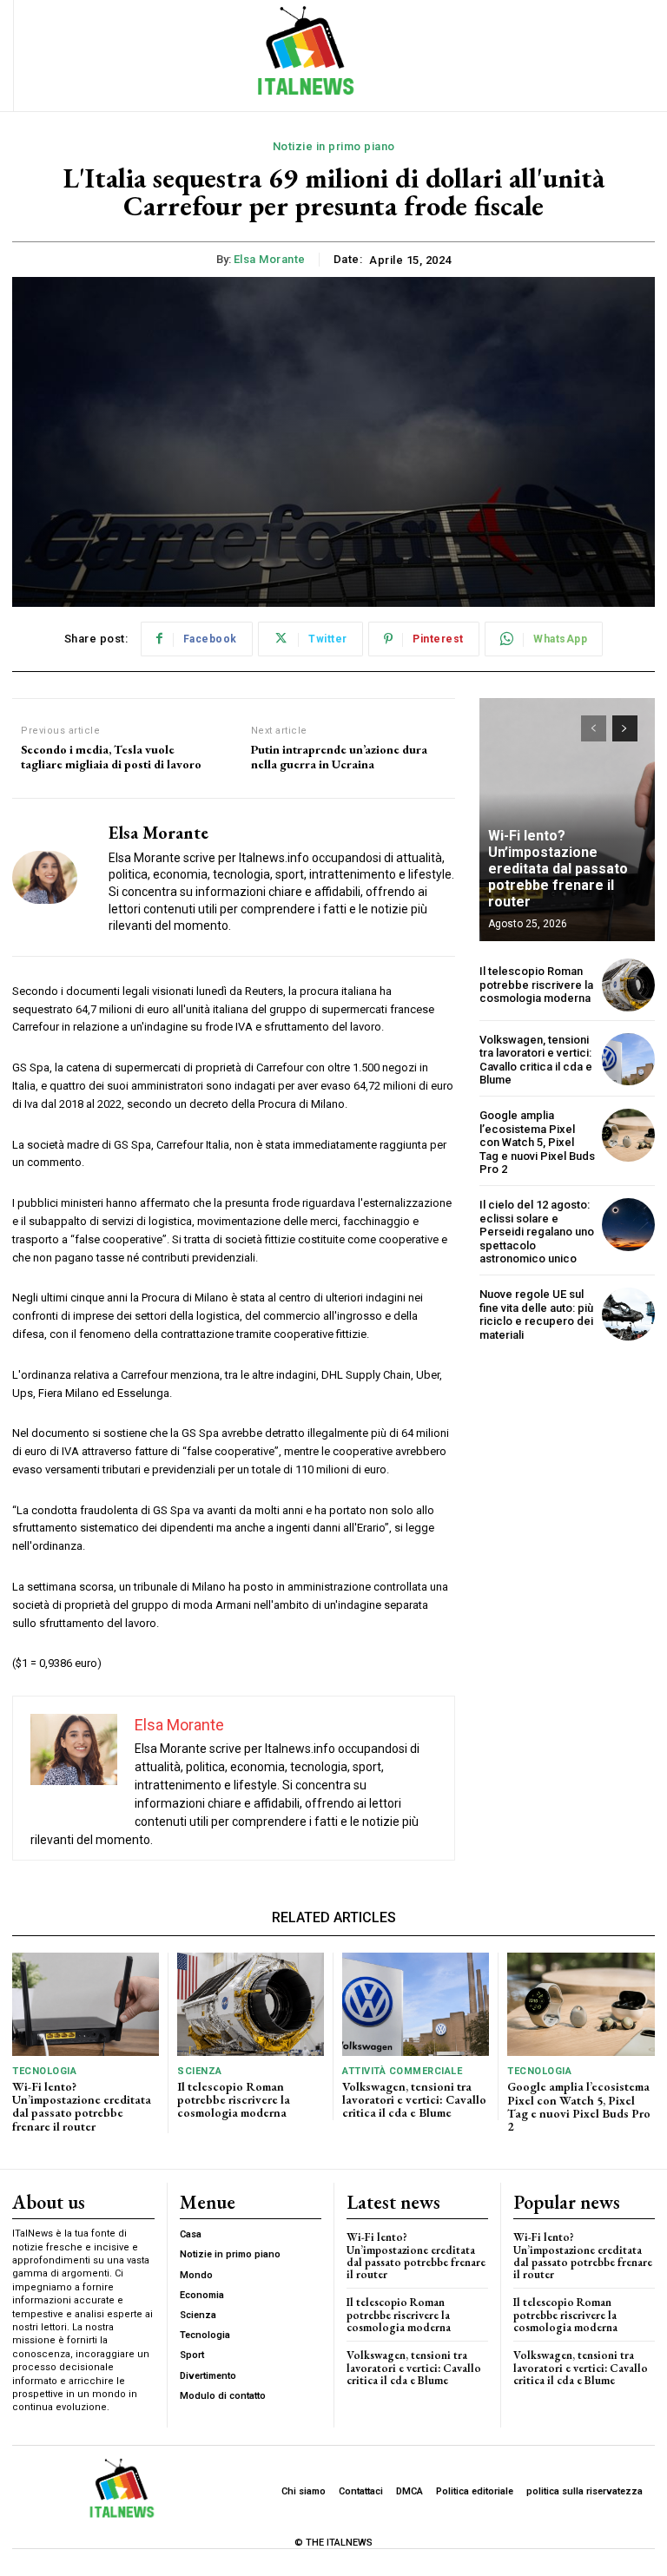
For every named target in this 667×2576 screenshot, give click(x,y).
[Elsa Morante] (54, 877)
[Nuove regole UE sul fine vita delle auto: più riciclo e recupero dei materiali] (628, 1314)
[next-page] (625, 728)
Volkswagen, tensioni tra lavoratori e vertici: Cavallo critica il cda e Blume (536, 1060)
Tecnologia (44, 2071)
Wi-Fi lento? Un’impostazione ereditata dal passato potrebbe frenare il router (558, 869)
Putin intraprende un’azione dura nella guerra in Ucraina (339, 757)
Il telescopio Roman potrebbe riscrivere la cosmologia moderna (536, 985)
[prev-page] (594, 728)
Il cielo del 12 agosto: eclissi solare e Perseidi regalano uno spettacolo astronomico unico (537, 1232)
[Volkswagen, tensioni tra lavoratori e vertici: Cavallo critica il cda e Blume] (628, 1060)
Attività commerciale (402, 2071)
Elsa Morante (270, 259)
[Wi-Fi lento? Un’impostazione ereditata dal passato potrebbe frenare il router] (86, 2004)
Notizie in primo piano (334, 146)
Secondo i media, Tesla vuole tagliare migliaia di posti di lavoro (111, 757)
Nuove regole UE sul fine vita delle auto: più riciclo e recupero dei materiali (536, 1314)
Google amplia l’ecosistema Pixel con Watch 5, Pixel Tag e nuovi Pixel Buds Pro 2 (537, 1142)
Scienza (200, 2071)
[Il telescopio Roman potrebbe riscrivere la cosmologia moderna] (628, 985)
